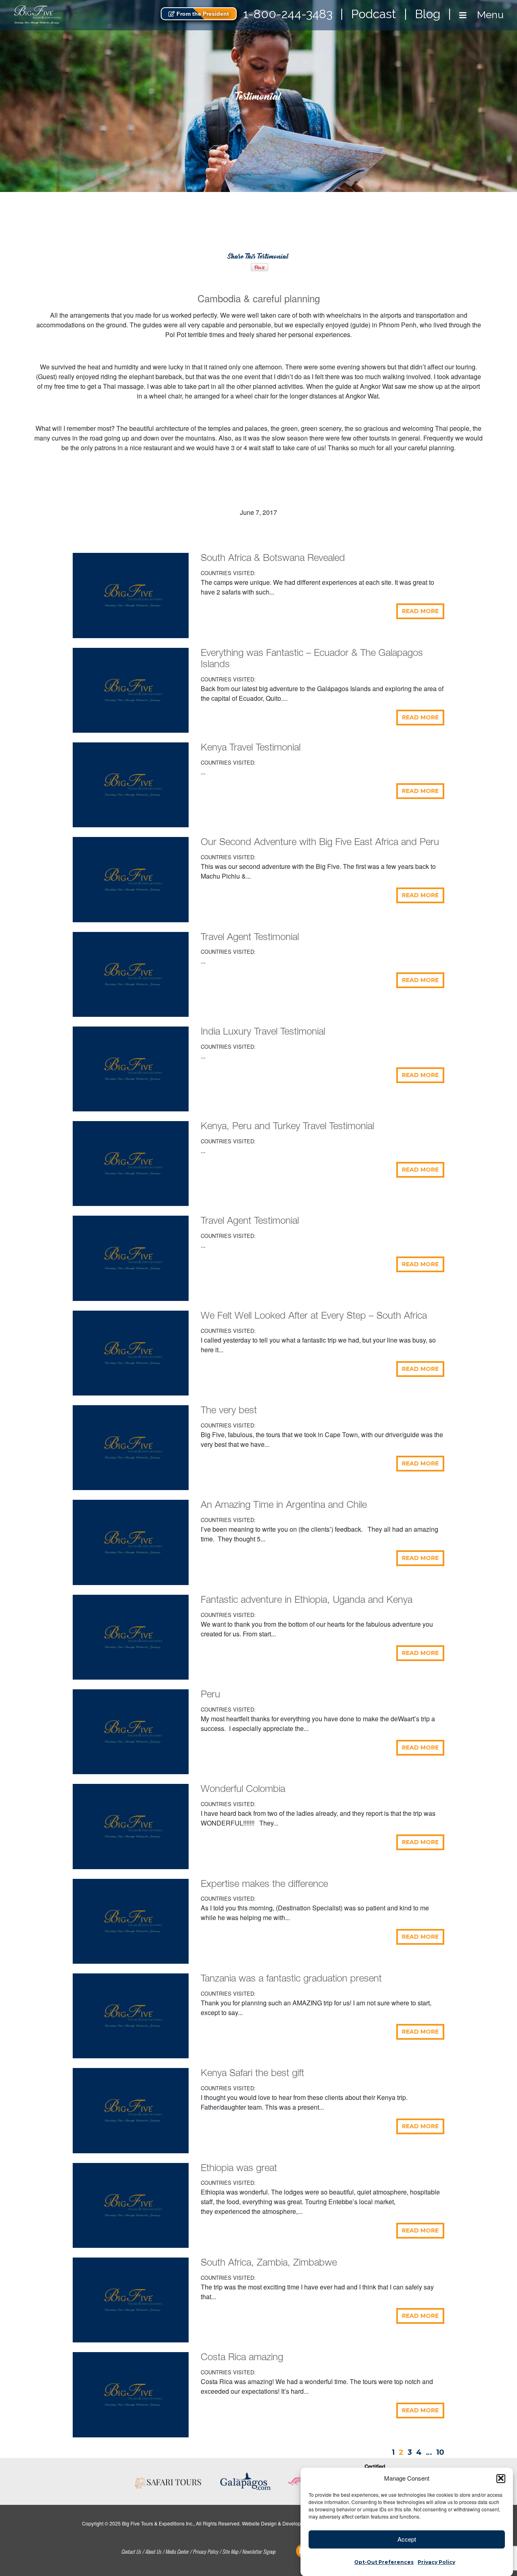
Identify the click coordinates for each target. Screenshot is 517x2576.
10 (440, 2452)
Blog (428, 14)
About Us (153, 2551)
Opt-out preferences (384, 2562)
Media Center (177, 2551)
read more (420, 611)
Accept (407, 2539)
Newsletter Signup (258, 2551)
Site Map (230, 2551)
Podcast (374, 14)
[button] (501, 2478)
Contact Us (131, 2551)
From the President (202, 14)
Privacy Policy (436, 2562)
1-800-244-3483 (288, 14)
